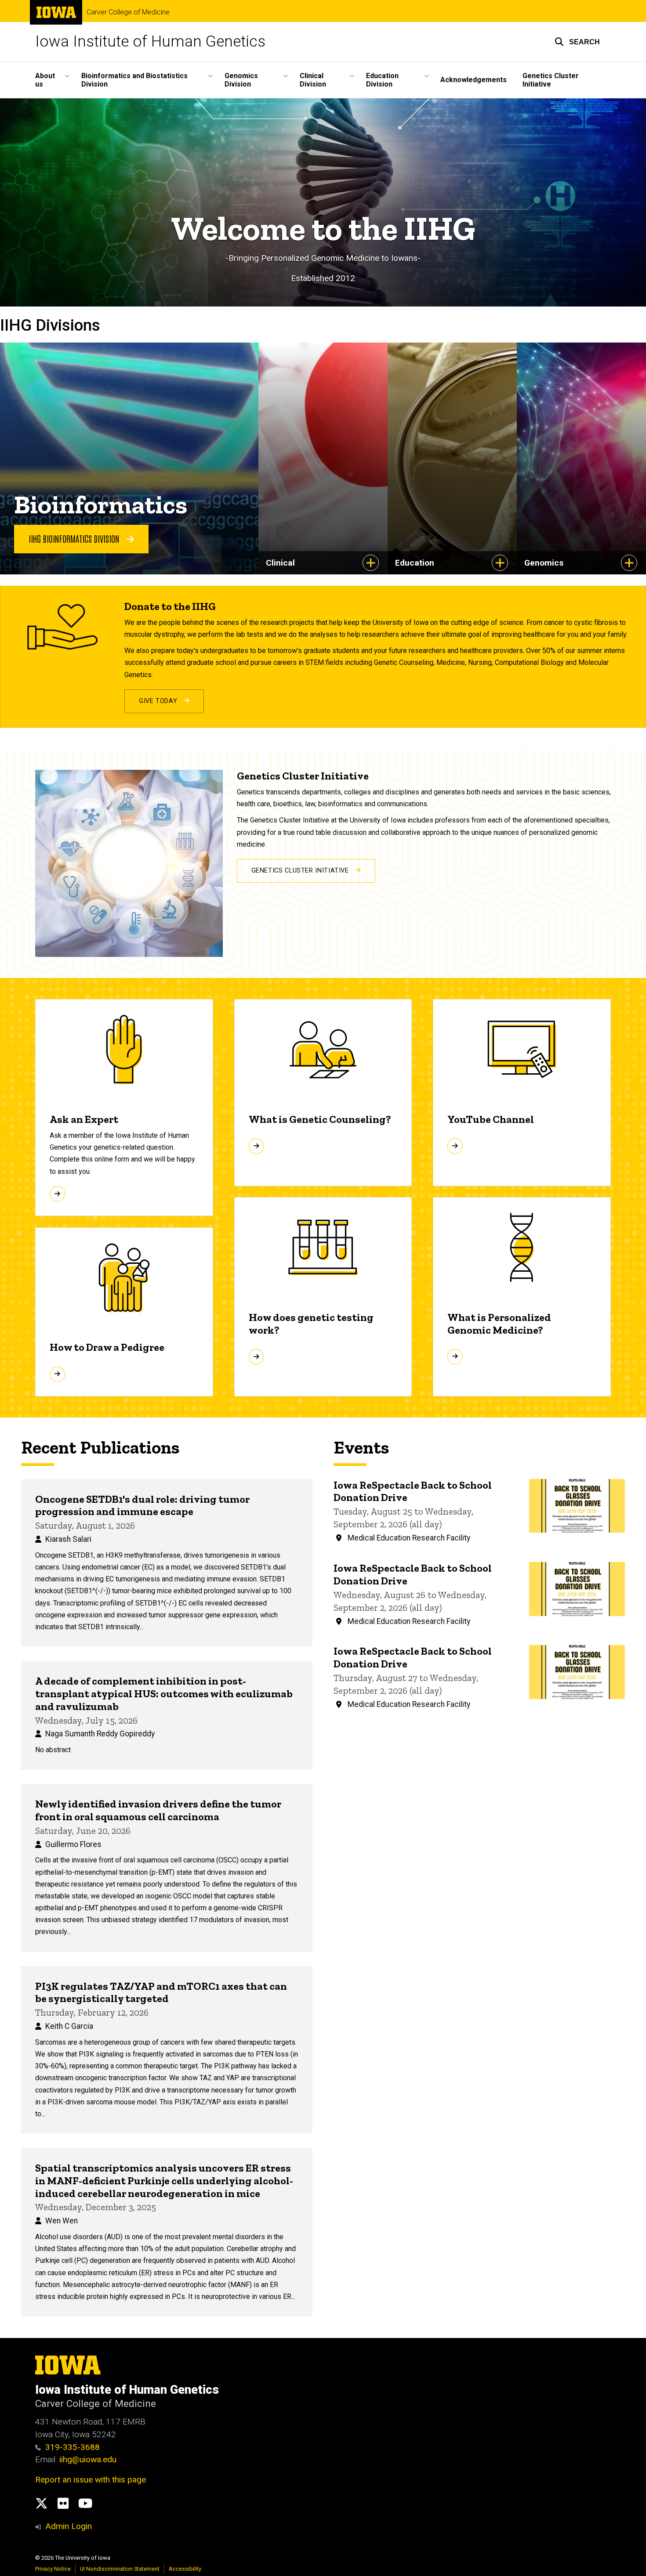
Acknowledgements (474, 80)
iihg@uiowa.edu (89, 2459)
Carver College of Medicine (128, 12)
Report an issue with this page (91, 2480)
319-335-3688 (73, 2447)
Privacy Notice (53, 2569)
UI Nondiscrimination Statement (120, 2569)
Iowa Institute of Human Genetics (150, 41)
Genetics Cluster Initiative (551, 80)
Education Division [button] (382, 80)
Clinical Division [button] (313, 80)
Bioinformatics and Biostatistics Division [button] (134, 80)
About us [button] (45, 80)
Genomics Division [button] (241, 80)
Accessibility (185, 2569)
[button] (577, 42)
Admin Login (69, 2526)
